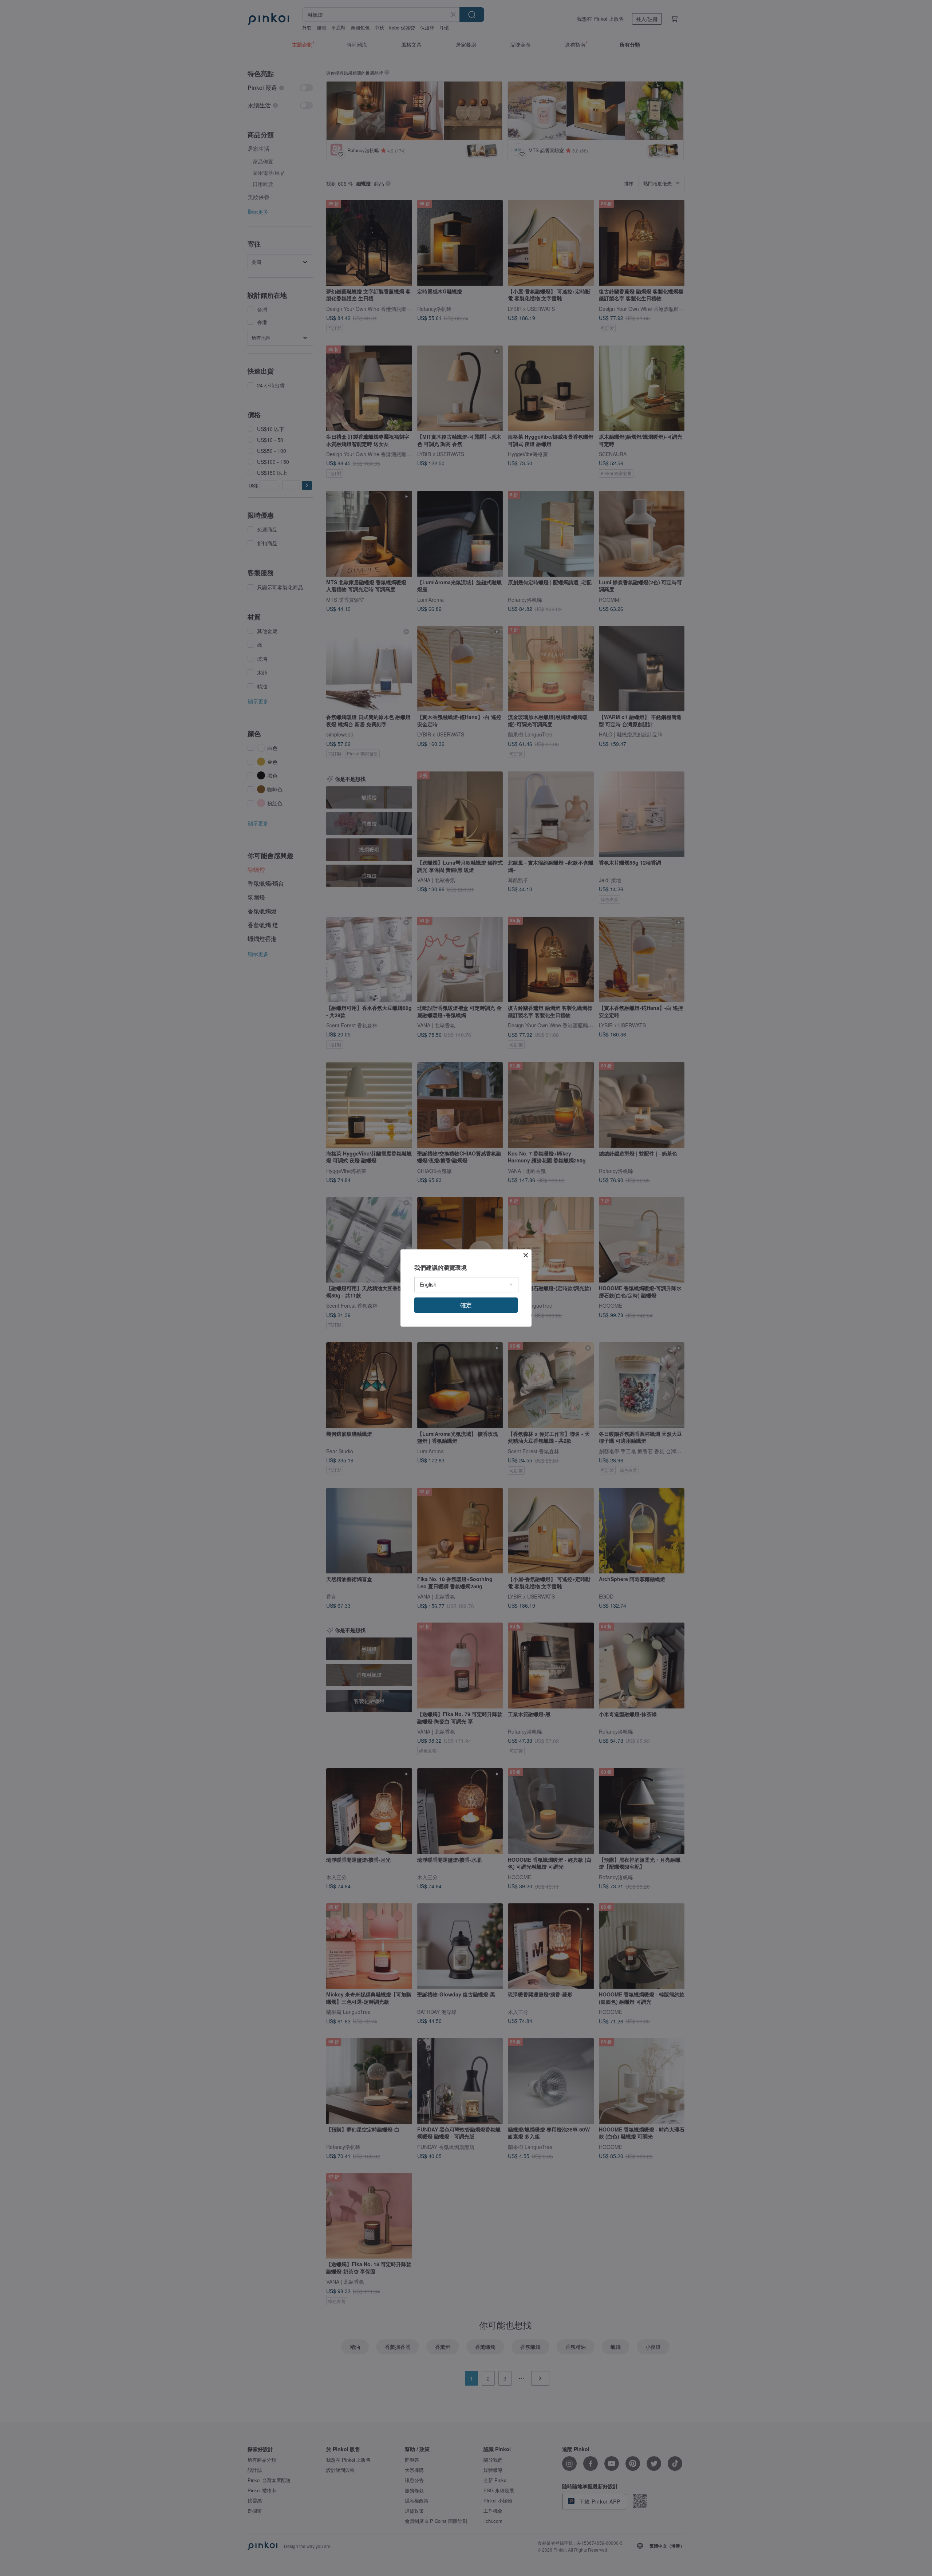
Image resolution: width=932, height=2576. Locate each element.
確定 (466, 1305)
